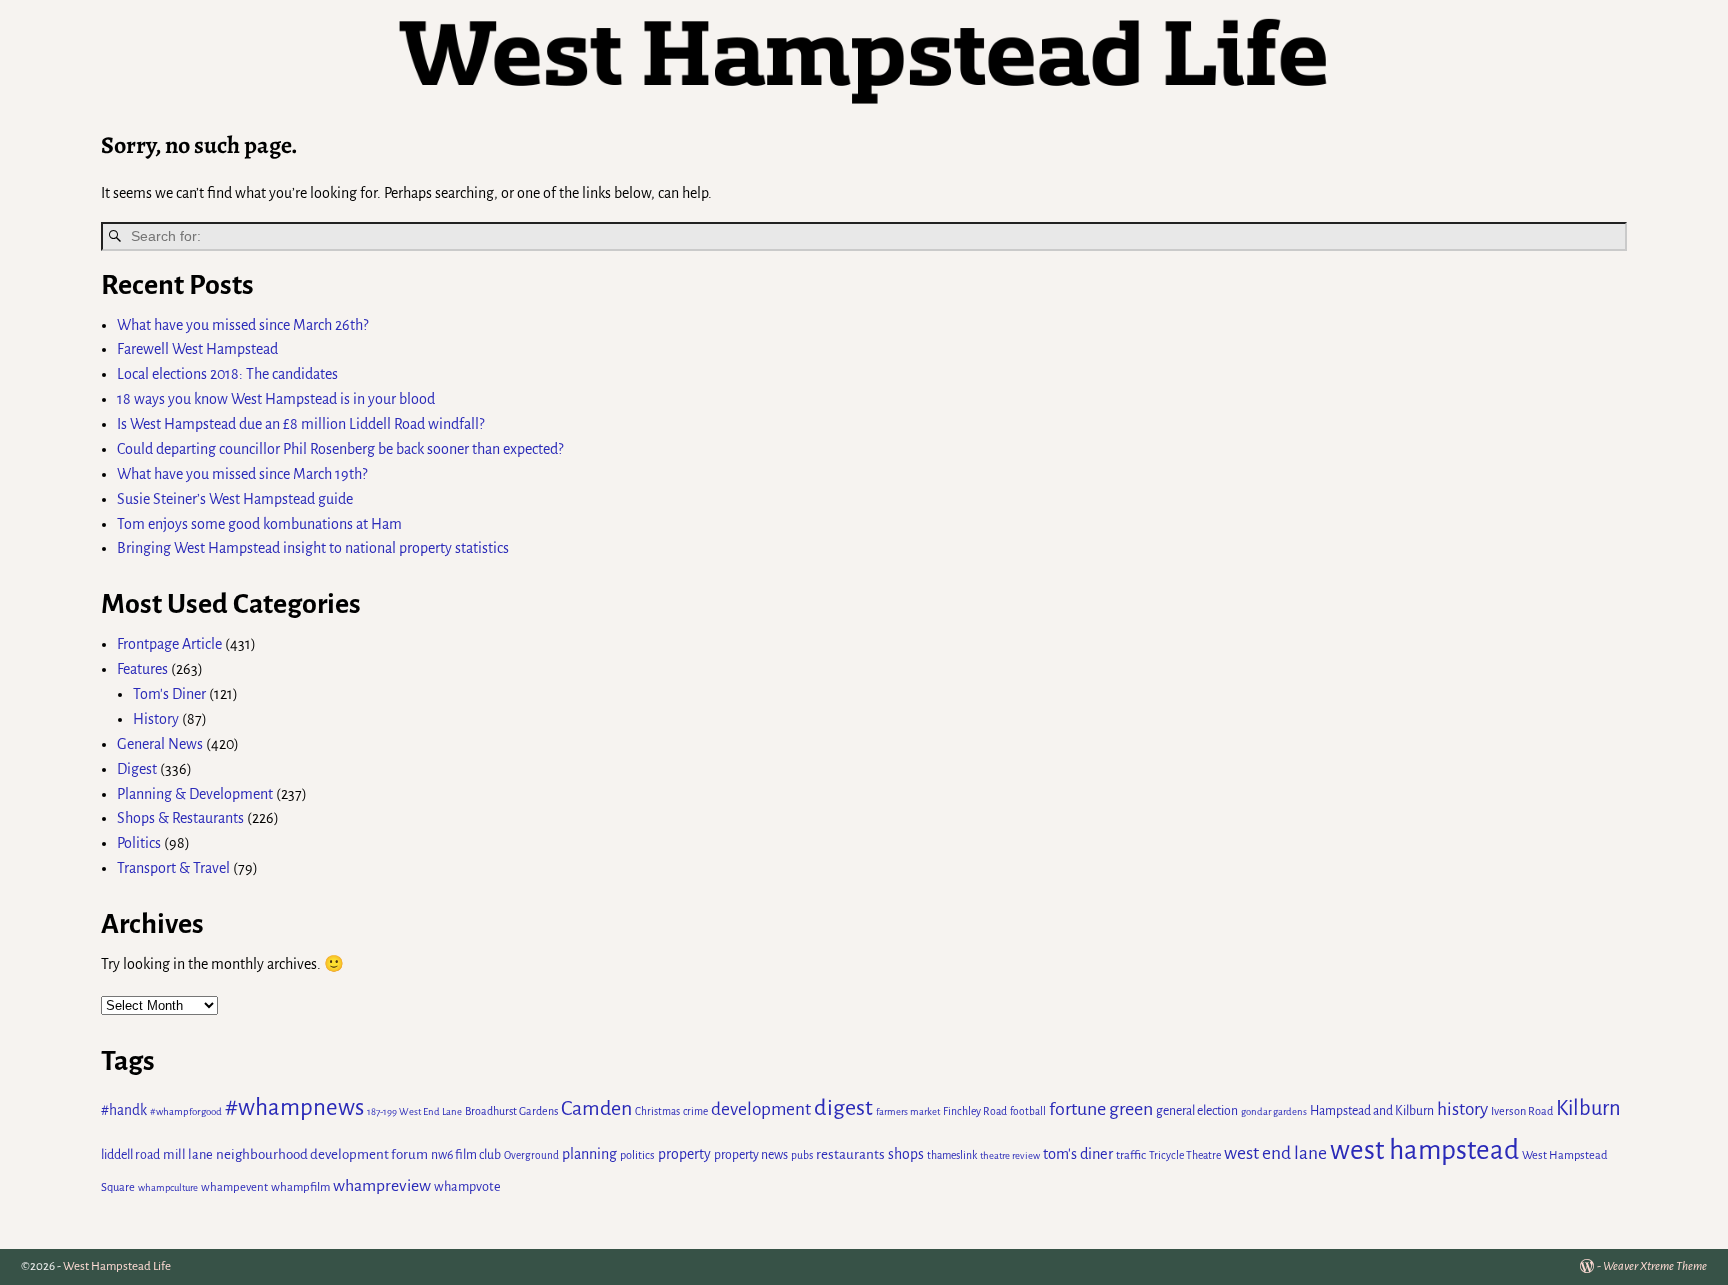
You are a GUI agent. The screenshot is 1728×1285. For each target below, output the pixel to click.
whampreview (382, 1186)
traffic (1131, 1155)
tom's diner (1078, 1154)
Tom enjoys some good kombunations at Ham (259, 524)
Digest (137, 769)
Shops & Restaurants (180, 818)
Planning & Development (195, 794)
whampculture (168, 1187)
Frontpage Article (169, 644)
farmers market (908, 1111)
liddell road (130, 1155)
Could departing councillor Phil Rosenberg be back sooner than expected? (340, 449)
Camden (596, 1108)
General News (160, 744)
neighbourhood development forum (322, 1154)
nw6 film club (466, 1155)
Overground (531, 1155)
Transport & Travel (173, 868)
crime (695, 1111)
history (1462, 1109)
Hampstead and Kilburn (1372, 1111)
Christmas (657, 1111)
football (1028, 1111)
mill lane (188, 1154)
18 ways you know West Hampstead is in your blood (276, 399)
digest (843, 1108)
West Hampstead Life (117, 1266)
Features (142, 669)
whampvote (467, 1187)
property (684, 1154)
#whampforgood (186, 1111)
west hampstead (1424, 1150)
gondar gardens (1274, 1111)
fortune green (1101, 1109)
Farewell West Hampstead (197, 349)
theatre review (1010, 1155)
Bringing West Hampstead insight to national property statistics (313, 548)
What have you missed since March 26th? (242, 325)
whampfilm (300, 1187)
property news (751, 1155)
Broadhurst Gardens (511, 1111)
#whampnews (294, 1107)
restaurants (850, 1154)
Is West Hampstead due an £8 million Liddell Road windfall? (300, 424)
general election (1197, 1111)
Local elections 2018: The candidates (227, 374)
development (761, 1109)
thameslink (952, 1155)
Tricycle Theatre (1185, 1155)
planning (589, 1154)
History (156, 719)
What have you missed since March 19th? (242, 474)
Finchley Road (975, 1111)
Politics (139, 843)
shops (906, 1154)
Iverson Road (1522, 1111)
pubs (802, 1155)
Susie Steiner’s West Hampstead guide (235, 499)
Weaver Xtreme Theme (1655, 1266)
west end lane (1275, 1153)
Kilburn (1588, 1108)
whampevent (234, 1187)
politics (637, 1155)
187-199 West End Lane (414, 1111)
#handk (124, 1110)
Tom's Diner (169, 694)
